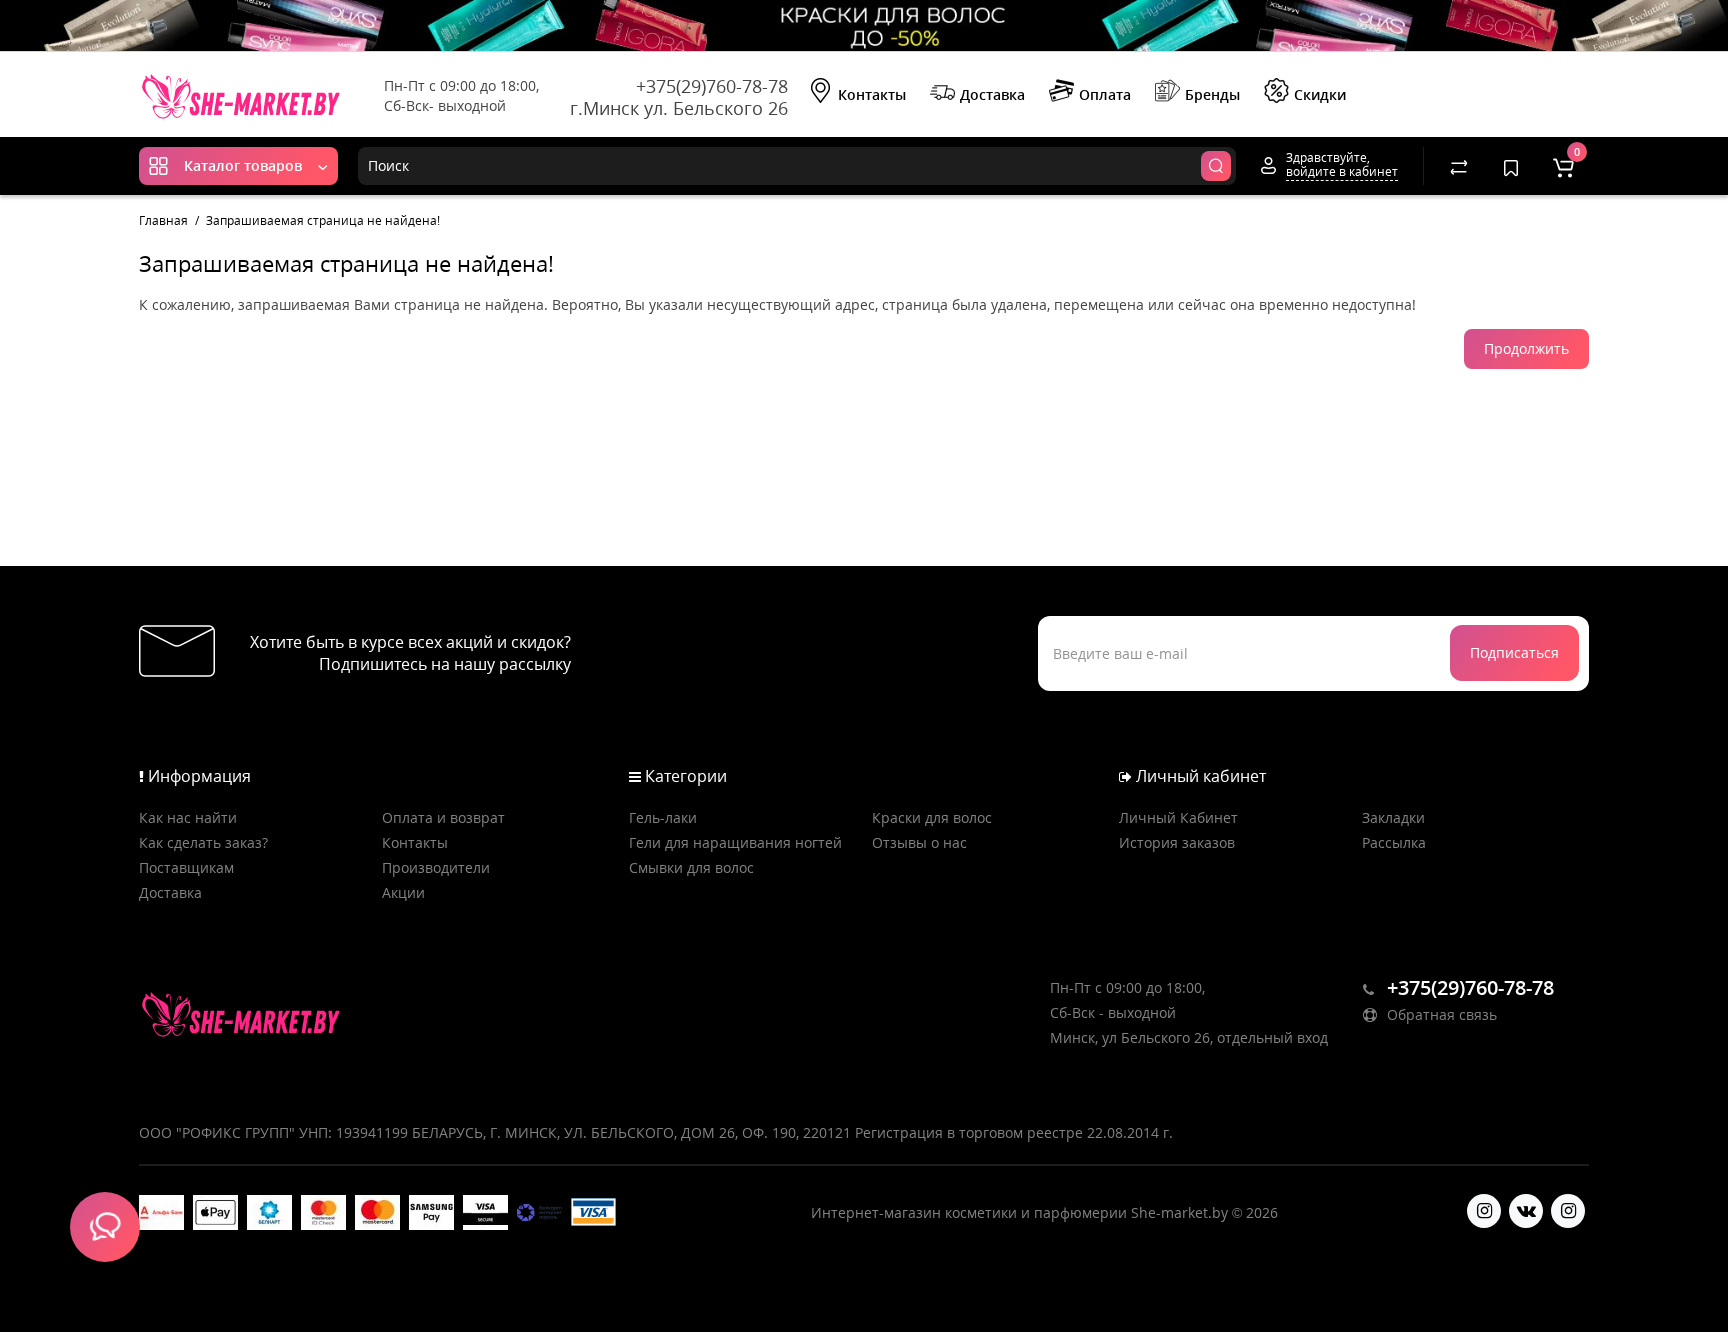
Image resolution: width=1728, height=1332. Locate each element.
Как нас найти (188, 817)
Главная (163, 220)
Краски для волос (932, 817)
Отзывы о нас (919, 842)
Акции (403, 892)
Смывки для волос (691, 867)
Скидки (1320, 94)
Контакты (872, 94)
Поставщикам (186, 867)
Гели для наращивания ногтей (735, 842)
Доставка (992, 94)
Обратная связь (1440, 1014)
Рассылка (1394, 842)
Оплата (1105, 94)
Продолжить (1526, 348)
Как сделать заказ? (203, 842)
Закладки (1393, 817)
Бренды (1212, 94)
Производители (436, 867)
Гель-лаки (663, 817)
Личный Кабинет (1178, 817)
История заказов (1177, 842)
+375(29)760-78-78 (712, 86)
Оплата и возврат (443, 817)
